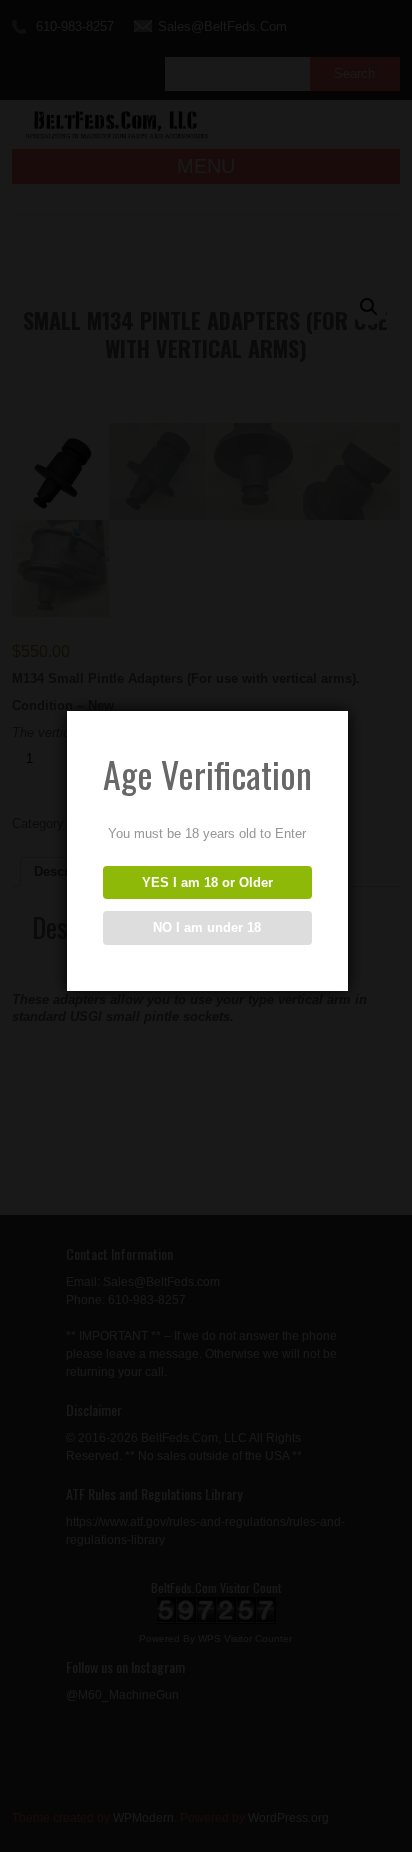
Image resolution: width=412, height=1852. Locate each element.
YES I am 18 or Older (207, 882)
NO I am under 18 (207, 927)
